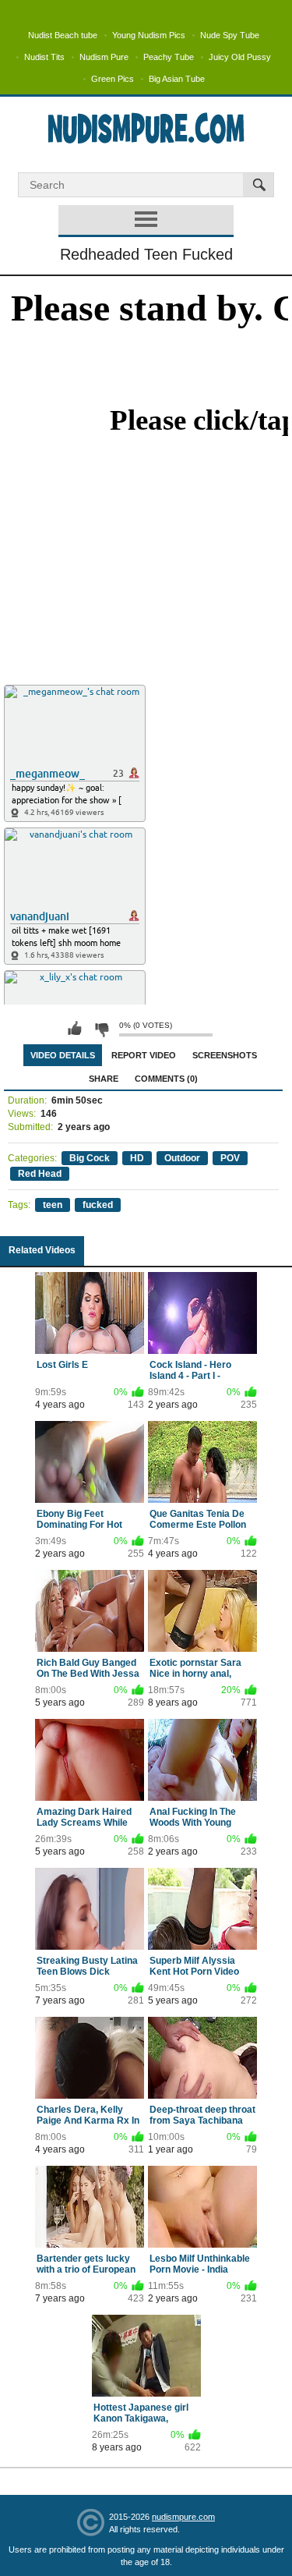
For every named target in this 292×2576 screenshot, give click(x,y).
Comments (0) (166, 1079)
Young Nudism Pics (149, 35)
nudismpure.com (183, 2517)
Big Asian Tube (177, 79)
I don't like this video (101, 1029)
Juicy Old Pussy (240, 57)
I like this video (75, 1029)
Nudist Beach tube (63, 35)
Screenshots (225, 1055)
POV (230, 1158)
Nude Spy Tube (230, 35)
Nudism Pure (104, 57)
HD (137, 1158)
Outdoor (182, 1158)
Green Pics (113, 79)
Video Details (63, 1055)
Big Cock (90, 1158)
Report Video (144, 1055)
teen (53, 1205)
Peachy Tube (169, 57)
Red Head (40, 1174)
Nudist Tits (44, 57)
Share (104, 1079)
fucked (98, 1205)
